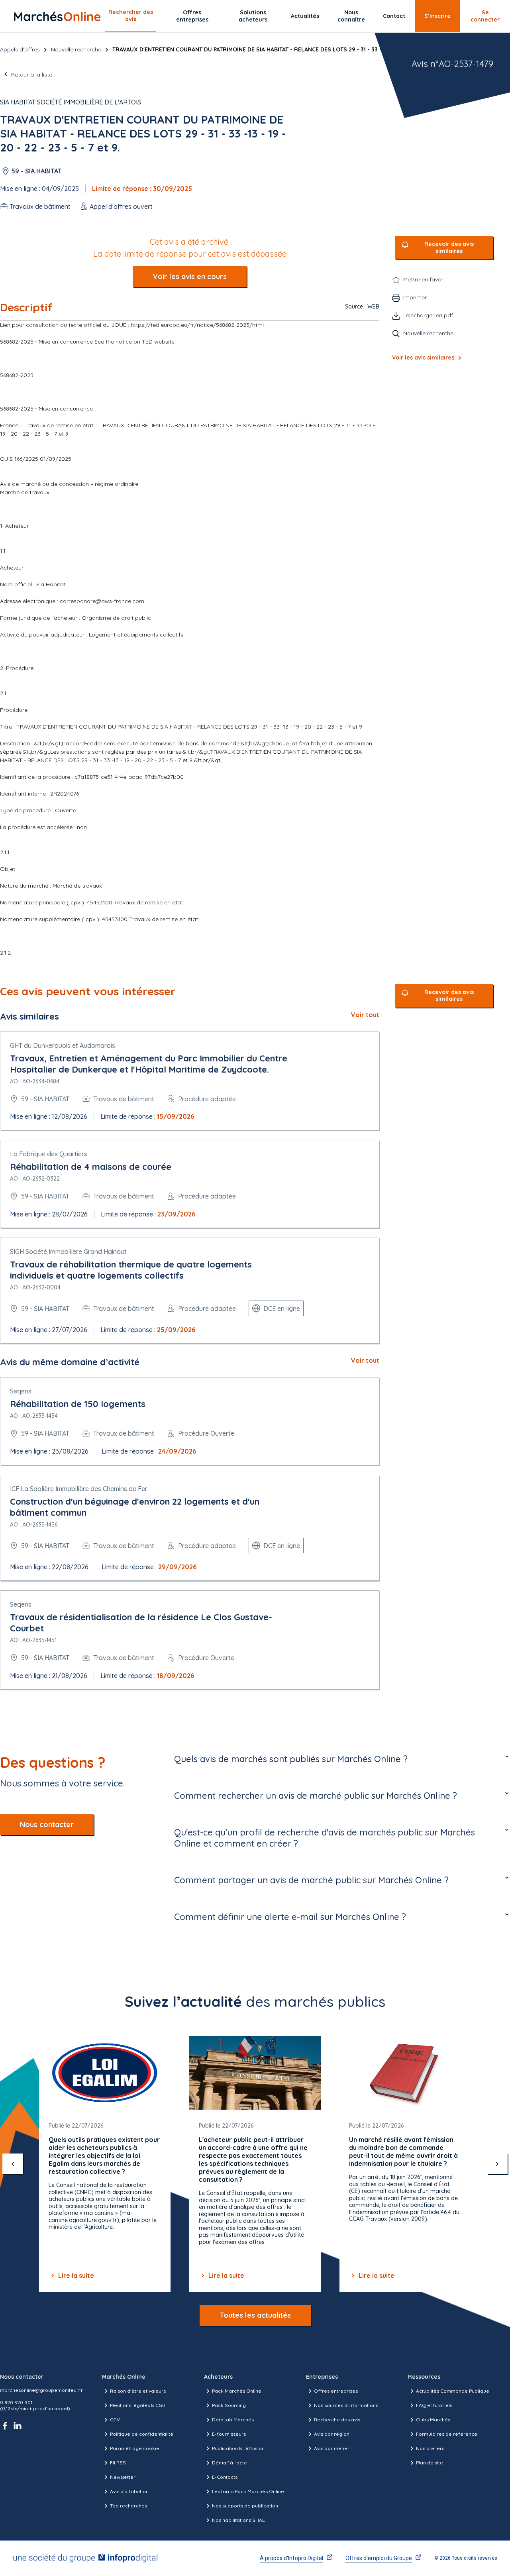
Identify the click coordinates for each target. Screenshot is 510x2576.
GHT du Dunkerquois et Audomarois (63, 1045)
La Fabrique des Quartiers (49, 1154)
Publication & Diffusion (238, 2448)
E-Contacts (225, 2477)
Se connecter (485, 16)
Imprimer (415, 297)
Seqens (21, 1391)
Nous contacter (47, 1824)
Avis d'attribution (129, 2491)
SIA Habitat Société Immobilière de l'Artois (71, 102)
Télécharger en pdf (428, 315)
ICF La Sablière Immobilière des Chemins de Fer (79, 1489)
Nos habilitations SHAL (238, 2520)
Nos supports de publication (245, 2506)
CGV (115, 2420)
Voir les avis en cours (190, 276)
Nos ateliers (430, 2448)
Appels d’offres (20, 49)
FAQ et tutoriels (434, 2405)
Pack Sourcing (229, 2405)
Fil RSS (118, 2463)
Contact (394, 16)
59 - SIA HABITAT (36, 171)
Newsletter (123, 2477)
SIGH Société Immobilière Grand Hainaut (68, 1252)
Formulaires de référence (447, 2434)
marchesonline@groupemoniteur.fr (41, 2390)
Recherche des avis (337, 2420)
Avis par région (332, 2434)
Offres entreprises (192, 16)
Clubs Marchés (433, 2420)
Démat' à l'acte (229, 2463)
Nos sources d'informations (346, 2405)
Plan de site (430, 2463)
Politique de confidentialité (142, 2434)
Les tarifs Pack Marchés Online (248, 2491)
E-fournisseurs (229, 2434)
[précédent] (13, 2164)
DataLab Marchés (233, 2420)
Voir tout (365, 1015)
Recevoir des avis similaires (449, 248)
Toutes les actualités (255, 2315)
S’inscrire (437, 16)
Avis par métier (332, 2448)
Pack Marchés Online (237, 2391)
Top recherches (128, 2506)
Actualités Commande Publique (453, 2391)
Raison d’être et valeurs (138, 2391)
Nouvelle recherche (76, 49)
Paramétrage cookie (135, 2448)
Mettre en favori (424, 279)
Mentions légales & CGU (138, 2405)
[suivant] (497, 2164)
